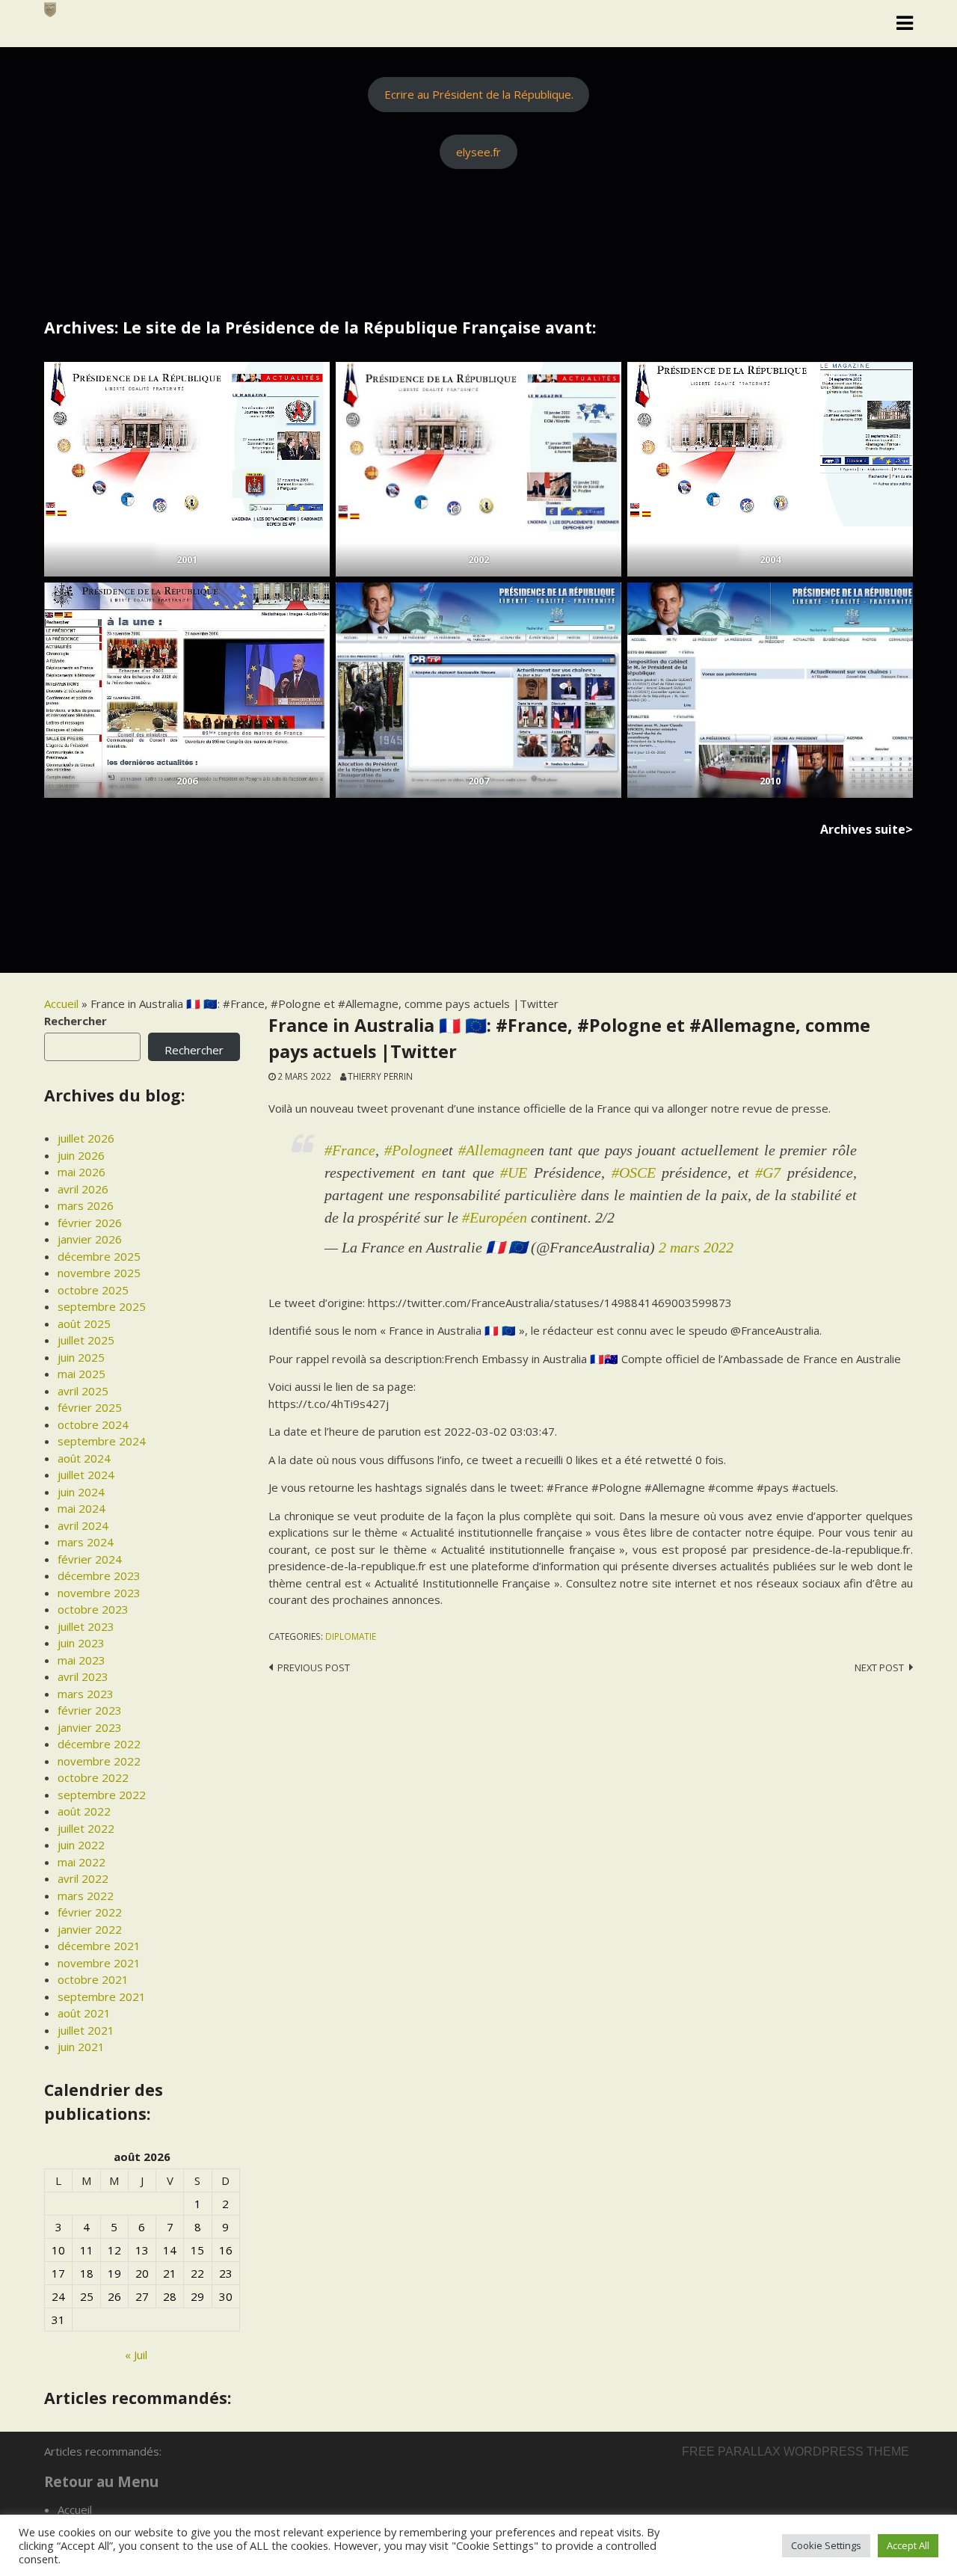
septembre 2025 (102, 1306)
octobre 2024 (93, 1424)
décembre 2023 (99, 1576)
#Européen (495, 1217)
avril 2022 (83, 1878)
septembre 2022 (102, 1795)
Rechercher (76, 1021)
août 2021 (84, 2013)
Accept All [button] (908, 2545)
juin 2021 (81, 2047)
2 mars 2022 (696, 1247)
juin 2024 (81, 1492)
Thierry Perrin (380, 1076)
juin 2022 (81, 1845)
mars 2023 (86, 1694)
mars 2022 (86, 1896)
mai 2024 (81, 1508)
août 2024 (84, 1458)
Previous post (314, 1667)
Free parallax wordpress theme (796, 2451)
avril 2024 (83, 1525)
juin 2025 (81, 1357)
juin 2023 (81, 1643)
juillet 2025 (86, 1340)
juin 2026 (81, 1155)
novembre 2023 (99, 1593)
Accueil (61, 1003)
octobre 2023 (93, 1609)
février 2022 (90, 1912)
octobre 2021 (93, 1979)
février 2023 (90, 1710)
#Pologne (413, 1150)
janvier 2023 (90, 1727)
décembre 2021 (99, 1946)
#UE (514, 1172)
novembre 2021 (99, 1963)
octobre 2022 (93, 1777)
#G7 (768, 1172)
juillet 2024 (86, 1475)
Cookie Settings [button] (826, 2545)
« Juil (136, 2355)
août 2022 (84, 1811)
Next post (879, 1667)
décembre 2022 (99, 1744)
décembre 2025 (99, 1256)
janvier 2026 (90, 1239)
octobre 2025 (93, 1290)
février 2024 (90, 1559)
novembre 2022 (99, 1761)
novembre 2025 (99, 1273)
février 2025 (90, 1407)
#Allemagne (494, 1150)
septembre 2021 (102, 1996)
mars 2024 (86, 1542)
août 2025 (84, 1324)
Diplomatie (351, 1636)
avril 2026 (83, 1189)
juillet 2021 (86, 2030)
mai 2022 (81, 1862)
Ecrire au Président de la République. (479, 94)
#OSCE (634, 1172)
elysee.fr (478, 152)
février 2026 (90, 1223)
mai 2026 (81, 1172)
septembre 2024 (102, 1441)
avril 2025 (83, 1391)
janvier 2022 (90, 1929)
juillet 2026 (86, 1138)
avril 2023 (83, 1676)
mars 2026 (86, 1205)
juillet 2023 (86, 1626)
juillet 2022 (86, 1828)
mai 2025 (81, 1374)
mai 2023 (81, 1660)
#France (350, 1150)
